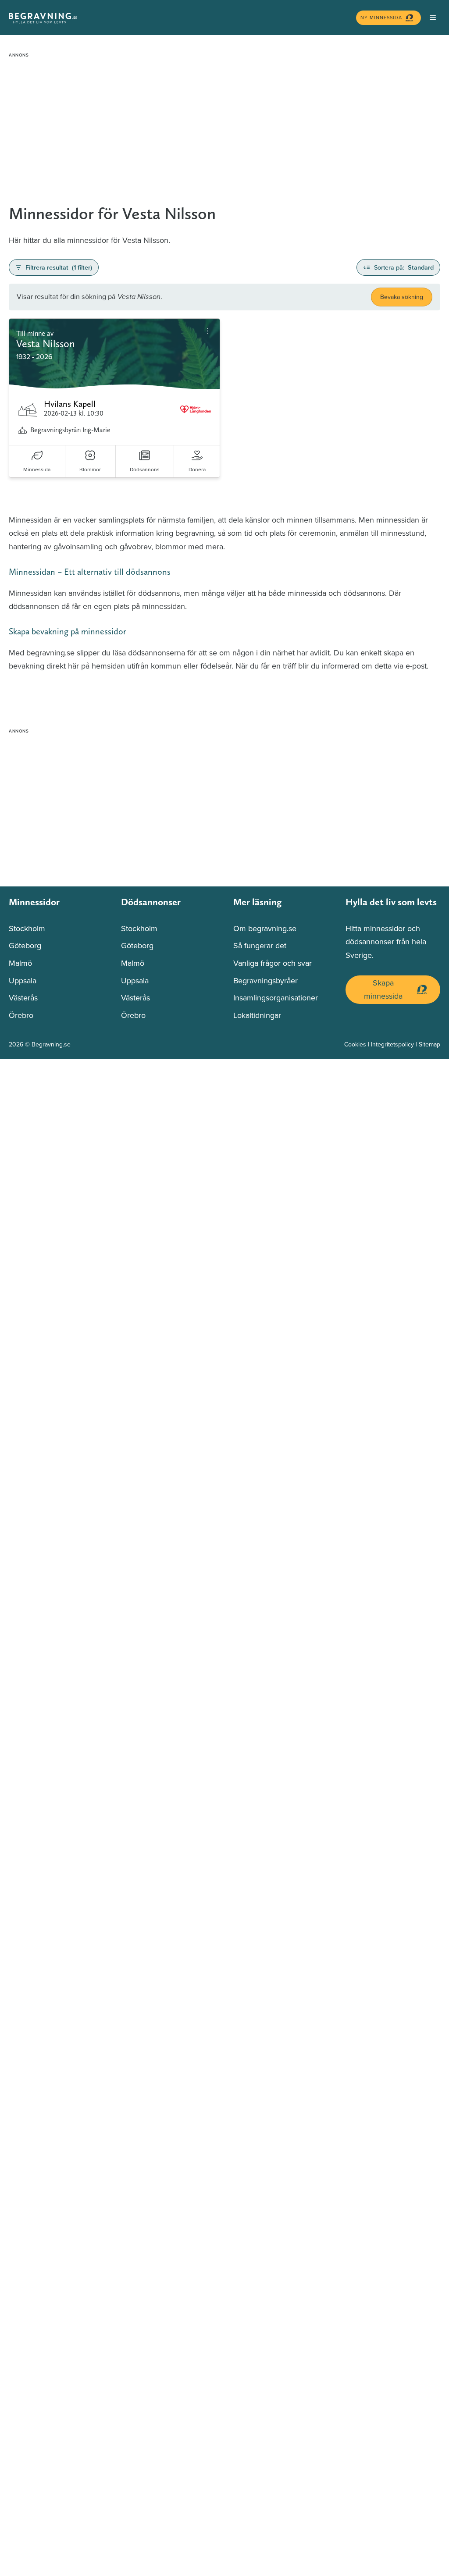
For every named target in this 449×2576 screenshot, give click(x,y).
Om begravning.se (265, 928)
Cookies (355, 1044)
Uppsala (23, 980)
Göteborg (25, 945)
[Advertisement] (224, 123)
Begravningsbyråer (265, 980)
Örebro (21, 1015)
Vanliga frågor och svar (273, 963)
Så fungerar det (260, 945)
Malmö (20, 963)
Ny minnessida (381, 18)
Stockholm (27, 928)
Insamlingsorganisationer (276, 998)
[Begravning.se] (180, 18)
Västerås (23, 998)
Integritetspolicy (392, 1044)
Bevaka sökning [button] (402, 297)
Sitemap (429, 1044)
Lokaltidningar (257, 1015)
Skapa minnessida (383, 989)
